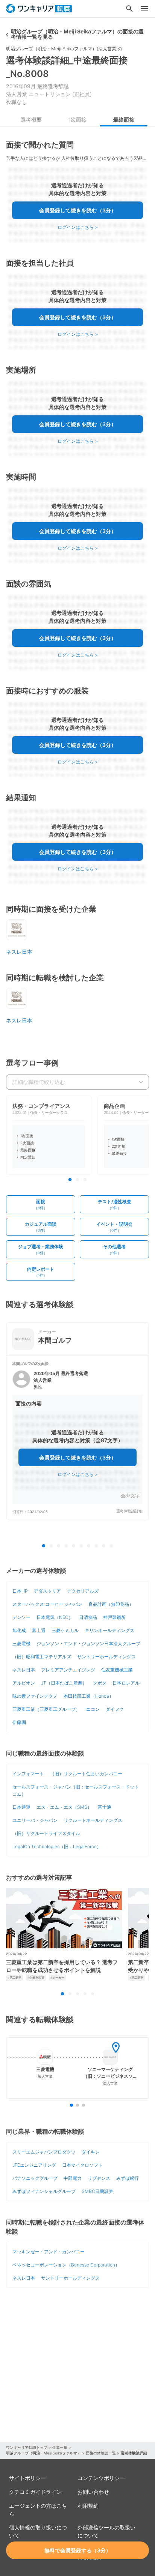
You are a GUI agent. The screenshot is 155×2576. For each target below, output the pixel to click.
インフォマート (28, 1774)
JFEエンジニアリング (34, 2165)
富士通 (39, 1630)
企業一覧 (60, 2447)
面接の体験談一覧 (101, 2453)
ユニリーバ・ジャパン (35, 1820)
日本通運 (21, 1807)
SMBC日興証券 (97, 2191)
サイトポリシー (27, 2478)
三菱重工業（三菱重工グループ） (46, 1709)
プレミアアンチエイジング (68, 1670)
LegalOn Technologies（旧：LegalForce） (57, 1846)
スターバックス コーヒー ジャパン (47, 1604)
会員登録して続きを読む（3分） (78, 210)
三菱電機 (21, 1643)
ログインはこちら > (78, 227)
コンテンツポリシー (101, 2478)
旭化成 (19, 1630)
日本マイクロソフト (82, 2165)
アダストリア (47, 1591)
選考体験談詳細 (129, 1511)
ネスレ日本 (19, 952)
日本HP (20, 1591)
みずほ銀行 (128, 2178)
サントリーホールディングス (106, 1657)
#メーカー (57, 1978)
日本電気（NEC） (55, 1617)
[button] (77, 1438)
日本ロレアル (126, 1683)
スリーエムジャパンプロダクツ (44, 2152)
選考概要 (31, 119)
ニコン (93, 1709)
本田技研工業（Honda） (89, 1696)
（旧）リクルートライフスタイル (46, 1833)
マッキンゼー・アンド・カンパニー (49, 2252)
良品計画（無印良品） (111, 1604)
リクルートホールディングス (93, 1820)
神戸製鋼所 (114, 1617)
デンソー (21, 1617)
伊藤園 (19, 1722)
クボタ (100, 1683)
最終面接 (124, 119)
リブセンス (99, 2178)
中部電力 (73, 2178)
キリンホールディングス (109, 1630)
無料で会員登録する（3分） (78, 2550)
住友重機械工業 (117, 1670)
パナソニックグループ (35, 2178)
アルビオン (24, 1683)
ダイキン (91, 2152)
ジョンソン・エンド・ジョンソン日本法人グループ (88, 1643)
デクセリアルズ (83, 1591)
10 (111, 1546)
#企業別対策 (36, 1978)
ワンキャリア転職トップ (27, 2447)
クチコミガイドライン (35, 2492)
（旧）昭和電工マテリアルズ (42, 1657)
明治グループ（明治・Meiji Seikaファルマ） (43, 2453)
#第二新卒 (14, 1978)
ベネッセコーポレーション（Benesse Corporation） (66, 2265)
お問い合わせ (93, 2492)
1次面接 (77, 119)
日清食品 (88, 1617)
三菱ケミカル (65, 1630)
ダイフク (115, 1709)
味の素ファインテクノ (35, 1696)
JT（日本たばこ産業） (64, 1683)
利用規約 (88, 2506)
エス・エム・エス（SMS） (64, 1807)
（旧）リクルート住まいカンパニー (86, 1774)
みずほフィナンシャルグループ (44, 2191)
